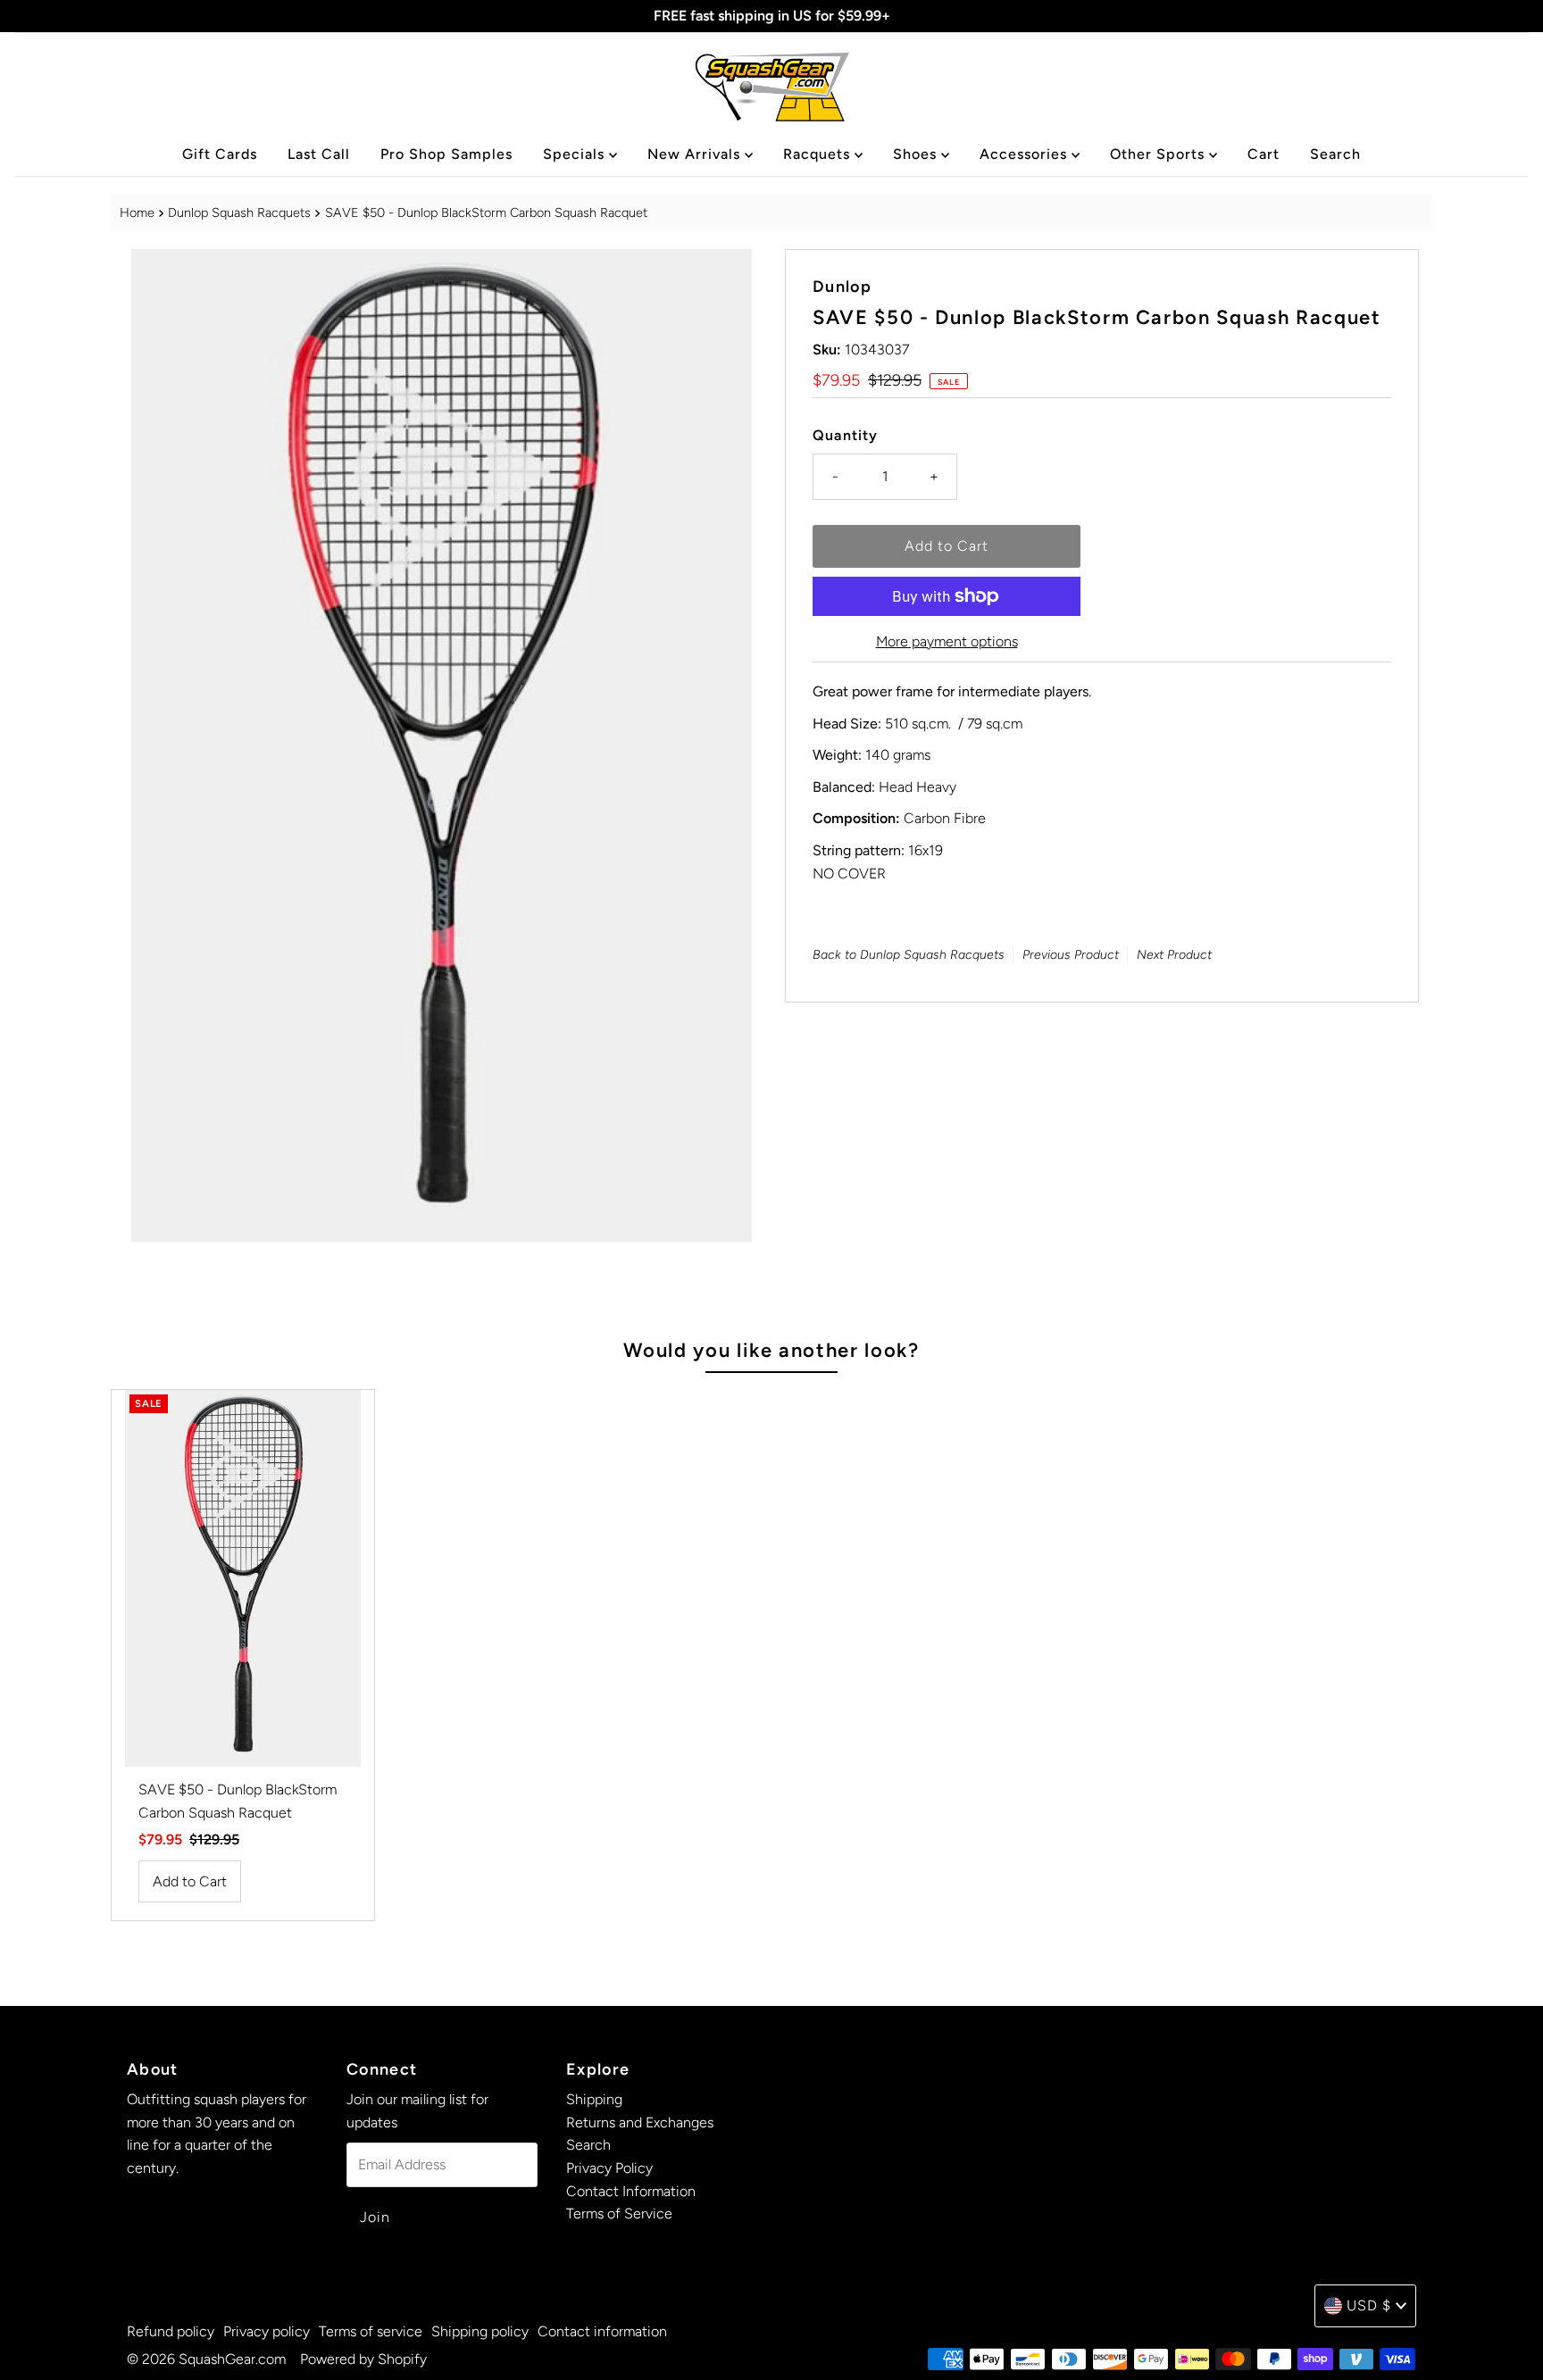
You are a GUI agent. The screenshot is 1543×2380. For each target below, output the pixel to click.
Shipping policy (480, 2331)
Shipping (594, 2099)
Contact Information (631, 2191)
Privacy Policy (609, 2168)
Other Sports (1159, 154)
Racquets (819, 154)
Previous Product (1071, 956)
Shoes (917, 154)
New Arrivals (696, 154)
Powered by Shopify (363, 2359)
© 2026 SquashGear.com (206, 2359)
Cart (1264, 154)
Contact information (602, 2331)
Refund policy (171, 2331)
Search (1335, 154)
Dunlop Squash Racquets (239, 212)
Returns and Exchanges (640, 2122)
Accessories (1026, 154)
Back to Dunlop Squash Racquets (909, 956)
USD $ (1369, 2305)
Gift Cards (220, 154)
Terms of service (371, 2331)
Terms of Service (619, 2214)
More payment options (947, 641)
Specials (576, 154)
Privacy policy (267, 2331)
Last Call (319, 154)
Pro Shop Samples (446, 154)
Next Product (1174, 956)
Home (137, 212)
